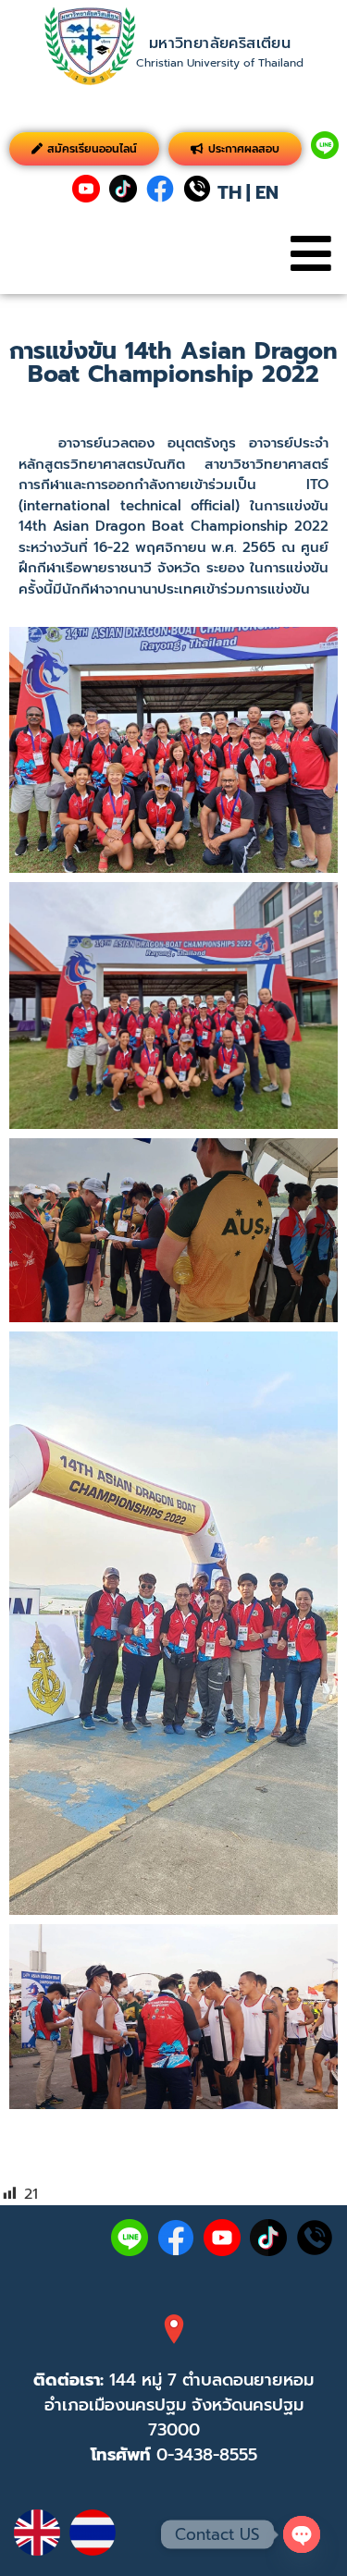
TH (229, 192)
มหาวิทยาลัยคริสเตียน (220, 43)
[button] (310, 254)
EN (267, 192)
